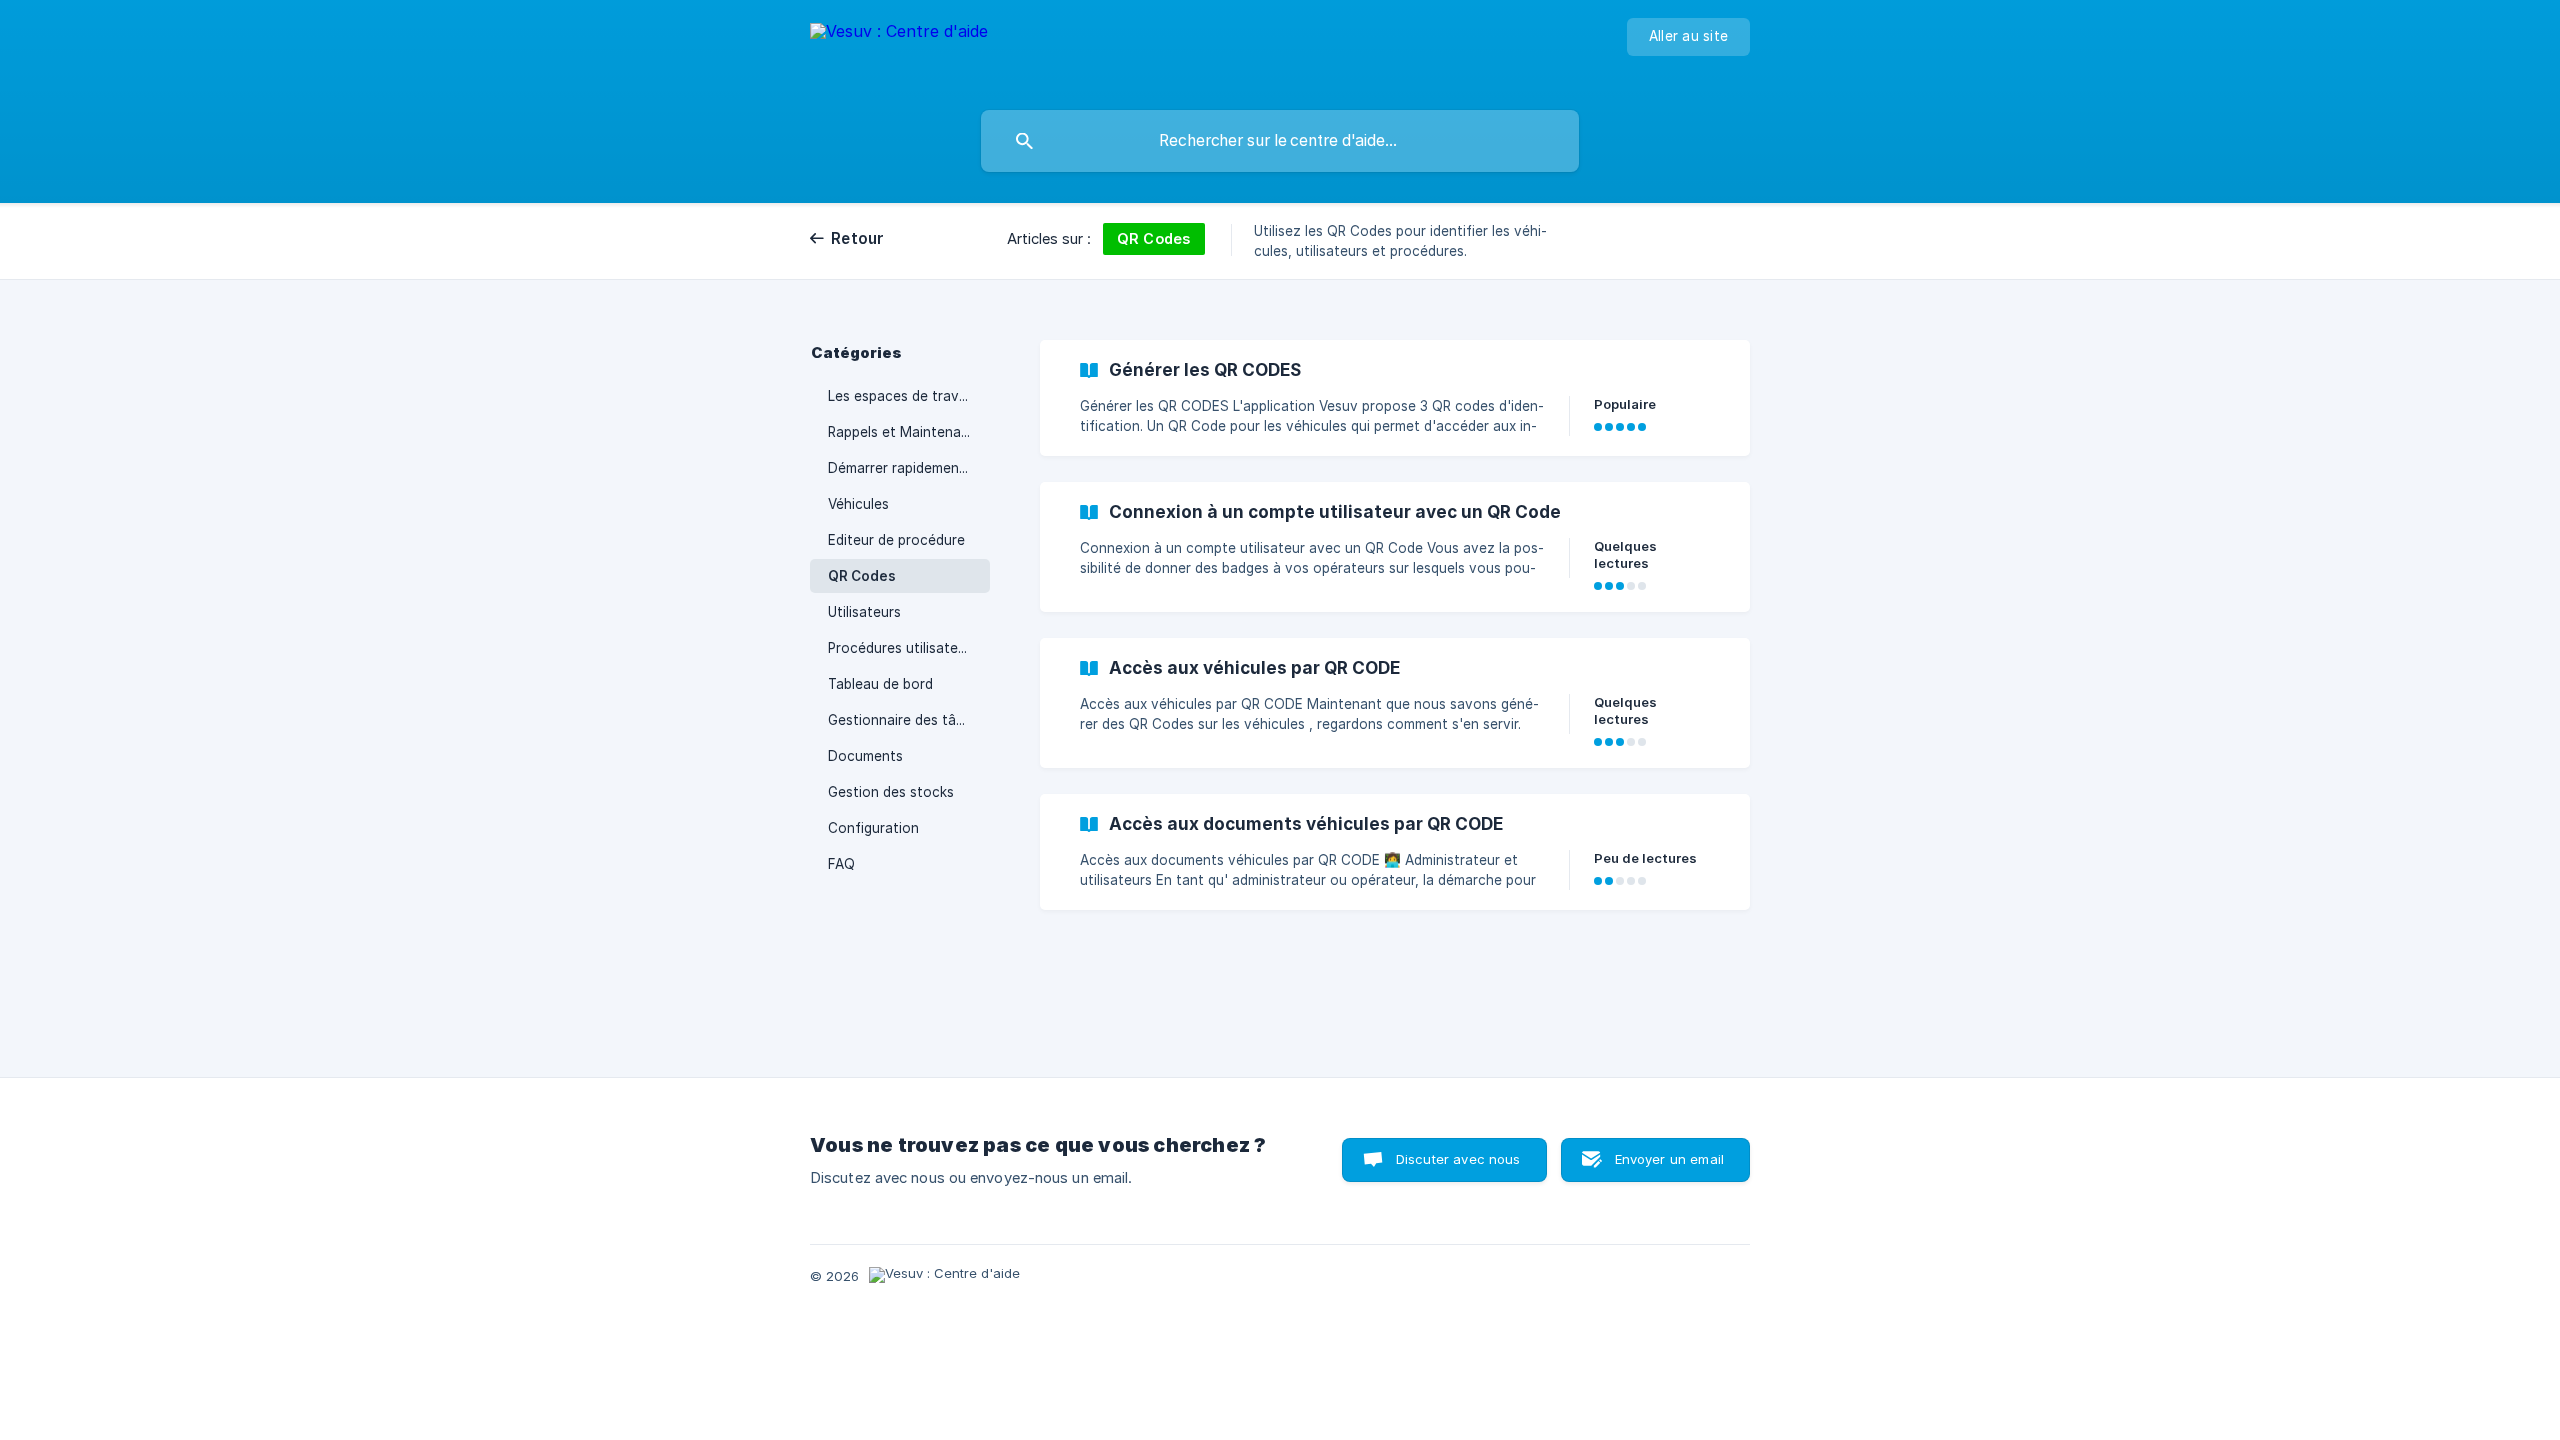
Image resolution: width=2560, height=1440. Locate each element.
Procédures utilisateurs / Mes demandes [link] (909, 648)
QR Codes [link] (862, 576)
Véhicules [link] (858, 504)
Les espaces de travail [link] (900, 396)
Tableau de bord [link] (880, 684)
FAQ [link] (841, 864)
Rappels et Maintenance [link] (906, 432)
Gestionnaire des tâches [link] (907, 720)
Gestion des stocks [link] (891, 792)
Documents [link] (865, 756)
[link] (1395, 398)
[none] (899, 50)
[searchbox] (1280, 141)
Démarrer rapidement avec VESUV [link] (909, 468)
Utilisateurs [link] (864, 612)
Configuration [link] (873, 828)
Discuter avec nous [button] (1458, 1159)
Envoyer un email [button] (1669, 1159)
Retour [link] (858, 238)
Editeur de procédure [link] (896, 540)
